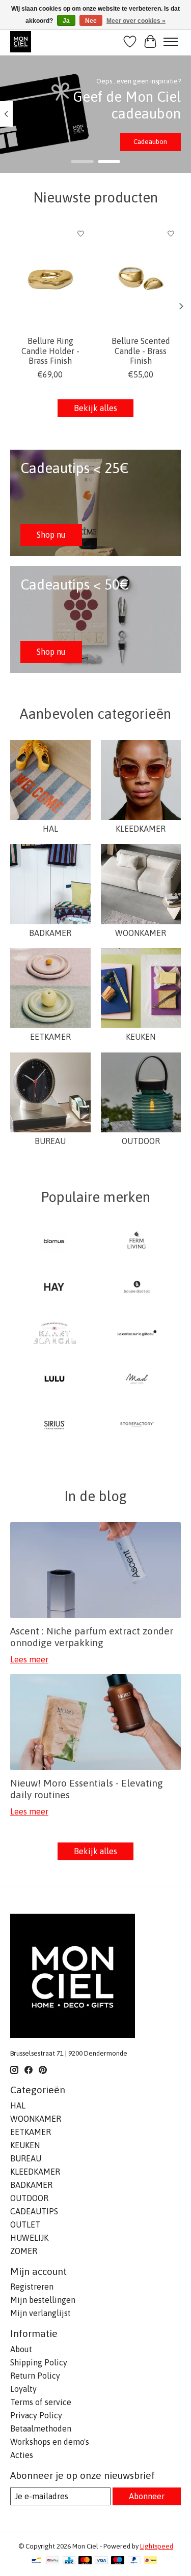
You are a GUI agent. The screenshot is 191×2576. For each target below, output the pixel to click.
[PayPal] (134, 2561)
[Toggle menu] (171, 42)
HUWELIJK (29, 2238)
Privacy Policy (36, 2415)
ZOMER (24, 2251)
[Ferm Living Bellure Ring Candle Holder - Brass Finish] (50, 277)
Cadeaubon (150, 142)
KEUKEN (141, 1037)
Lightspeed (157, 2546)
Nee (91, 21)
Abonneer (147, 2496)
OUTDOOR (141, 1141)
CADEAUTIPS (34, 2211)
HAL (50, 829)
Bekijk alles (95, 408)
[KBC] (69, 2561)
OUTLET (25, 2224)
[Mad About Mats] (137, 1380)
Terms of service (41, 2402)
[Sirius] (54, 1425)
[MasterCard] (85, 2561)
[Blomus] (54, 1242)
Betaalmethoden (41, 2428)
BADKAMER (50, 933)
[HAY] (54, 1287)
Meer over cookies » (136, 21)
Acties (22, 2455)
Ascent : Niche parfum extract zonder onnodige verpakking (92, 1637)
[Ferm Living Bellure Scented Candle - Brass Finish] (141, 277)
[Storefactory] (137, 1425)
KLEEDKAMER (141, 829)
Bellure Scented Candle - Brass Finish (141, 350)
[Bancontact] (36, 2561)
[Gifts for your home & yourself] (21, 41)
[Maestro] (118, 2561)
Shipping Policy (39, 2362)
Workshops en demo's (50, 2442)
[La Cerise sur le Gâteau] (137, 1334)
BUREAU (50, 1141)
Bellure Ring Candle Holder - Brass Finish (50, 350)
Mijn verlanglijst (40, 2313)
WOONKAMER (141, 933)
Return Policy (35, 2376)
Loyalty (23, 2389)
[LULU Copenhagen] (54, 1380)
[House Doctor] (137, 1287)
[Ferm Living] (137, 1242)
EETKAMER (50, 1037)
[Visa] (101, 2561)
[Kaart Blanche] (54, 1334)
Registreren (32, 2287)
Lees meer (29, 1659)
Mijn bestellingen (43, 2300)
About (21, 2349)
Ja (66, 21)
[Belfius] (53, 2561)
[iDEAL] (151, 2561)
